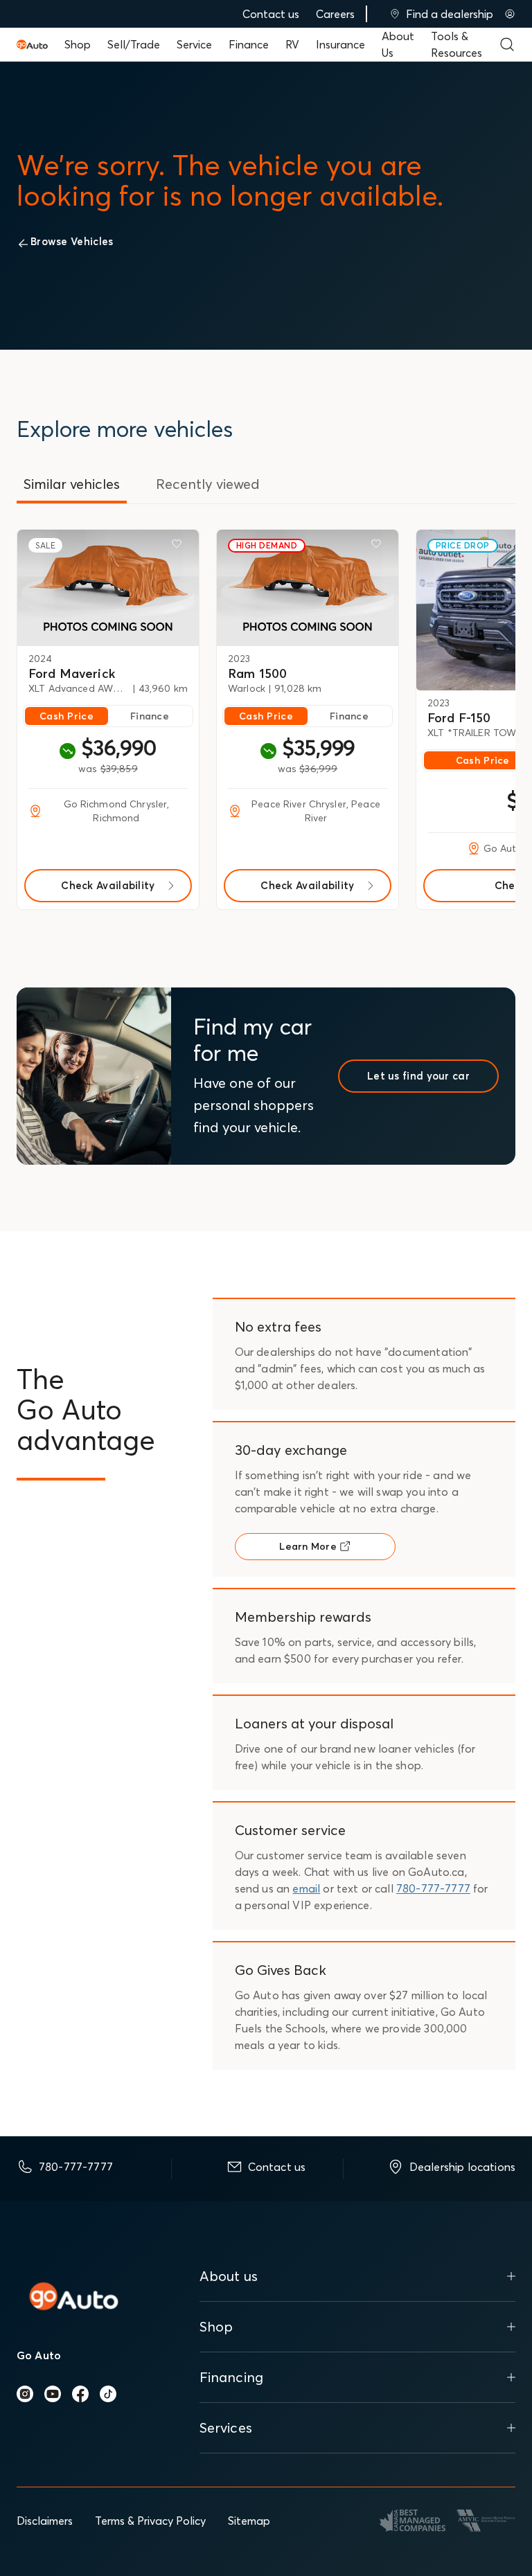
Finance (249, 44)
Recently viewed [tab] (208, 484)
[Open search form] (507, 44)
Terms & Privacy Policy (150, 2521)
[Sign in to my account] (510, 14)
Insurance (340, 44)
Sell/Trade (134, 44)
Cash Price (66, 716)
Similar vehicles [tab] (72, 484)
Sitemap (249, 2521)
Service (194, 44)
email (306, 1888)
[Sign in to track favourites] (179, 546)
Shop (78, 44)
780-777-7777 (433, 1888)
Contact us (271, 14)
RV (292, 44)
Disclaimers (45, 2521)
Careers (335, 14)
